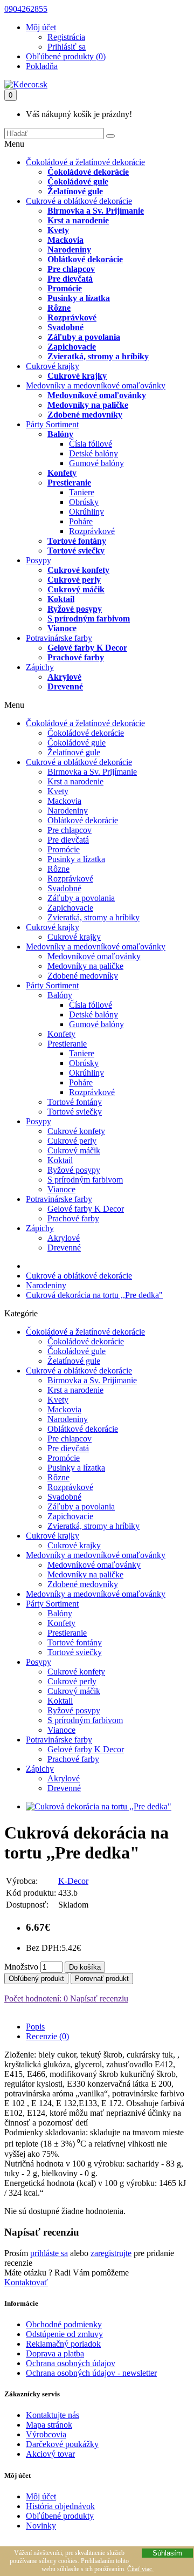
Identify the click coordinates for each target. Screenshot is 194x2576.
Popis (35, 2027)
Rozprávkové (72, 317)
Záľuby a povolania (84, 337)
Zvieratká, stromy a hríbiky (98, 356)
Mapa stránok (49, 2425)
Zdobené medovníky (85, 415)
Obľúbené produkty (60, 2516)
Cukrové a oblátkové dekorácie (79, 201)
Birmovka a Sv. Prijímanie (96, 211)
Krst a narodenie (78, 220)
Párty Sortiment (52, 424)
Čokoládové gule (78, 182)
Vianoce (62, 628)
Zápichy (40, 667)
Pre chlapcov (71, 269)
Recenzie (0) (47, 2036)
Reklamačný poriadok (63, 2344)
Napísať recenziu (98, 1998)
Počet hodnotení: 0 (36, 1998)
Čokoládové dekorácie (88, 172)
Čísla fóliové (91, 444)
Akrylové (64, 677)
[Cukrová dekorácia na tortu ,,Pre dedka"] (99, 1806)
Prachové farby (76, 657)
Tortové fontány (77, 541)
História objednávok (60, 2506)
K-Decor (73, 1881)
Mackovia (65, 240)
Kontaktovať (26, 2282)
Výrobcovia (46, 2434)
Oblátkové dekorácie (85, 259)
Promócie (65, 288)
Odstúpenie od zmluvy (64, 2334)
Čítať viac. (140, 2569)
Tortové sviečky (76, 551)
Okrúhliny (86, 512)
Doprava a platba (55, 2353)
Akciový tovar (50, 2454)
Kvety (58, 230)
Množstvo (21, 1967)
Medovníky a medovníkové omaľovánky (96, 385)
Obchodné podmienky (64, 2324)
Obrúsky (84, 502)
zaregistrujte (111, 2253)
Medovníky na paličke (88, 405)
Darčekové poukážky (62, 2444)
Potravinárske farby (59, 638)
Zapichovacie (72, 347)
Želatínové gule (75, 191)
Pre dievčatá (70, 279)
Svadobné (65, 327)
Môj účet (41, 2496)
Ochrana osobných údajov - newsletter (91, 2373)
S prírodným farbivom (89, 619)
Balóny (60, 434)
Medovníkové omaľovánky (97, 395)
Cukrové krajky (53, 366)
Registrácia (66, 37)
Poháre (81, 521)
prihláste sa (49, 2253)
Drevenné (65, 686)
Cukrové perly (74, 580)
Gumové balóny (96, 463)
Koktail (61, 599)
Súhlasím (167, 2553)
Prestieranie (69, 483)
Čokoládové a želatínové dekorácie (85, 162)
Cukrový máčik (76, 589)
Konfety (62, 473)
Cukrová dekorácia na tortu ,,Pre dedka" (94, 1295)
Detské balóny (93, 453)
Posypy (39, 560)
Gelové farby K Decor (87, 648)
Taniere (82, 492)
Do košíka (85, 1967)
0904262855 (26, 9)
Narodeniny (69, 250)
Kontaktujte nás (53, 2415)
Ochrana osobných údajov (71, 2363)
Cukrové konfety (78, 570)
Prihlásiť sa (67, 47)
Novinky (41, 2526)
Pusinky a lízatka (79, 298)
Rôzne (59, 308)
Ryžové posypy (75, 609)
